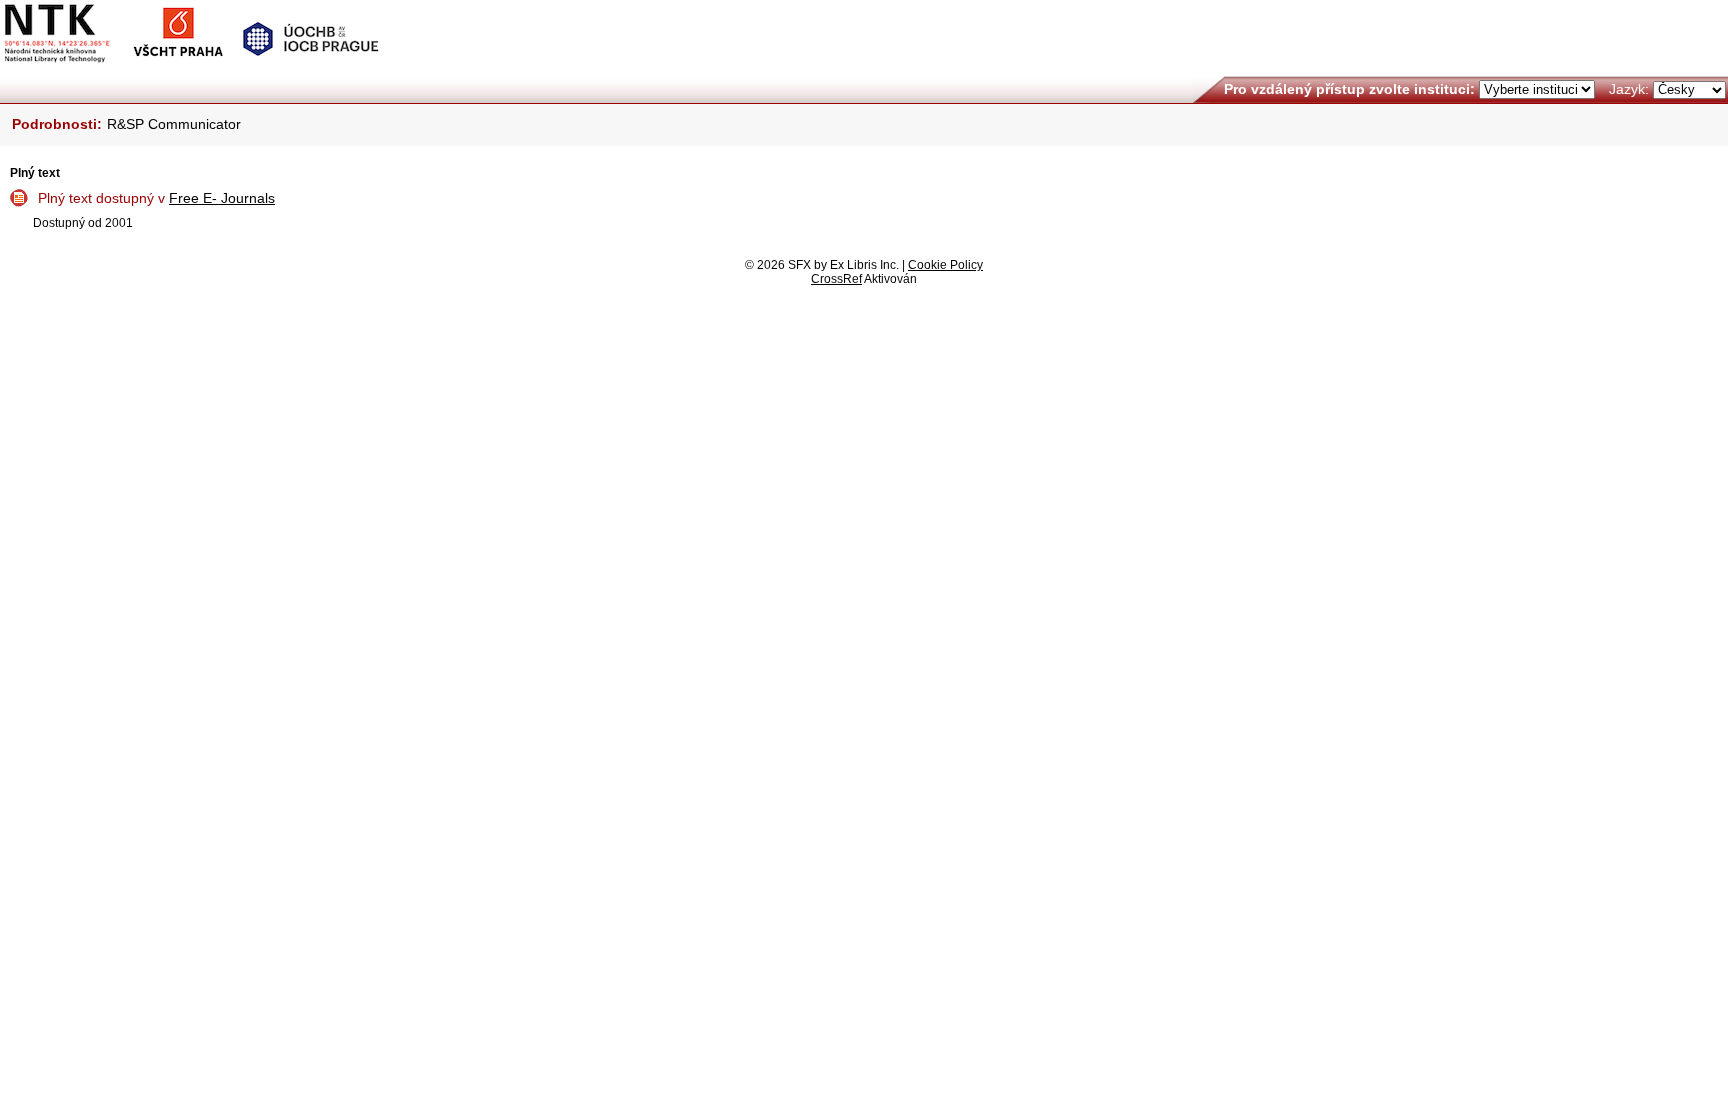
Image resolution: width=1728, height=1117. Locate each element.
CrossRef (836, 279)
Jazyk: (1629, 89)
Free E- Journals (222, 198)
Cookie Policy (945, 265)
